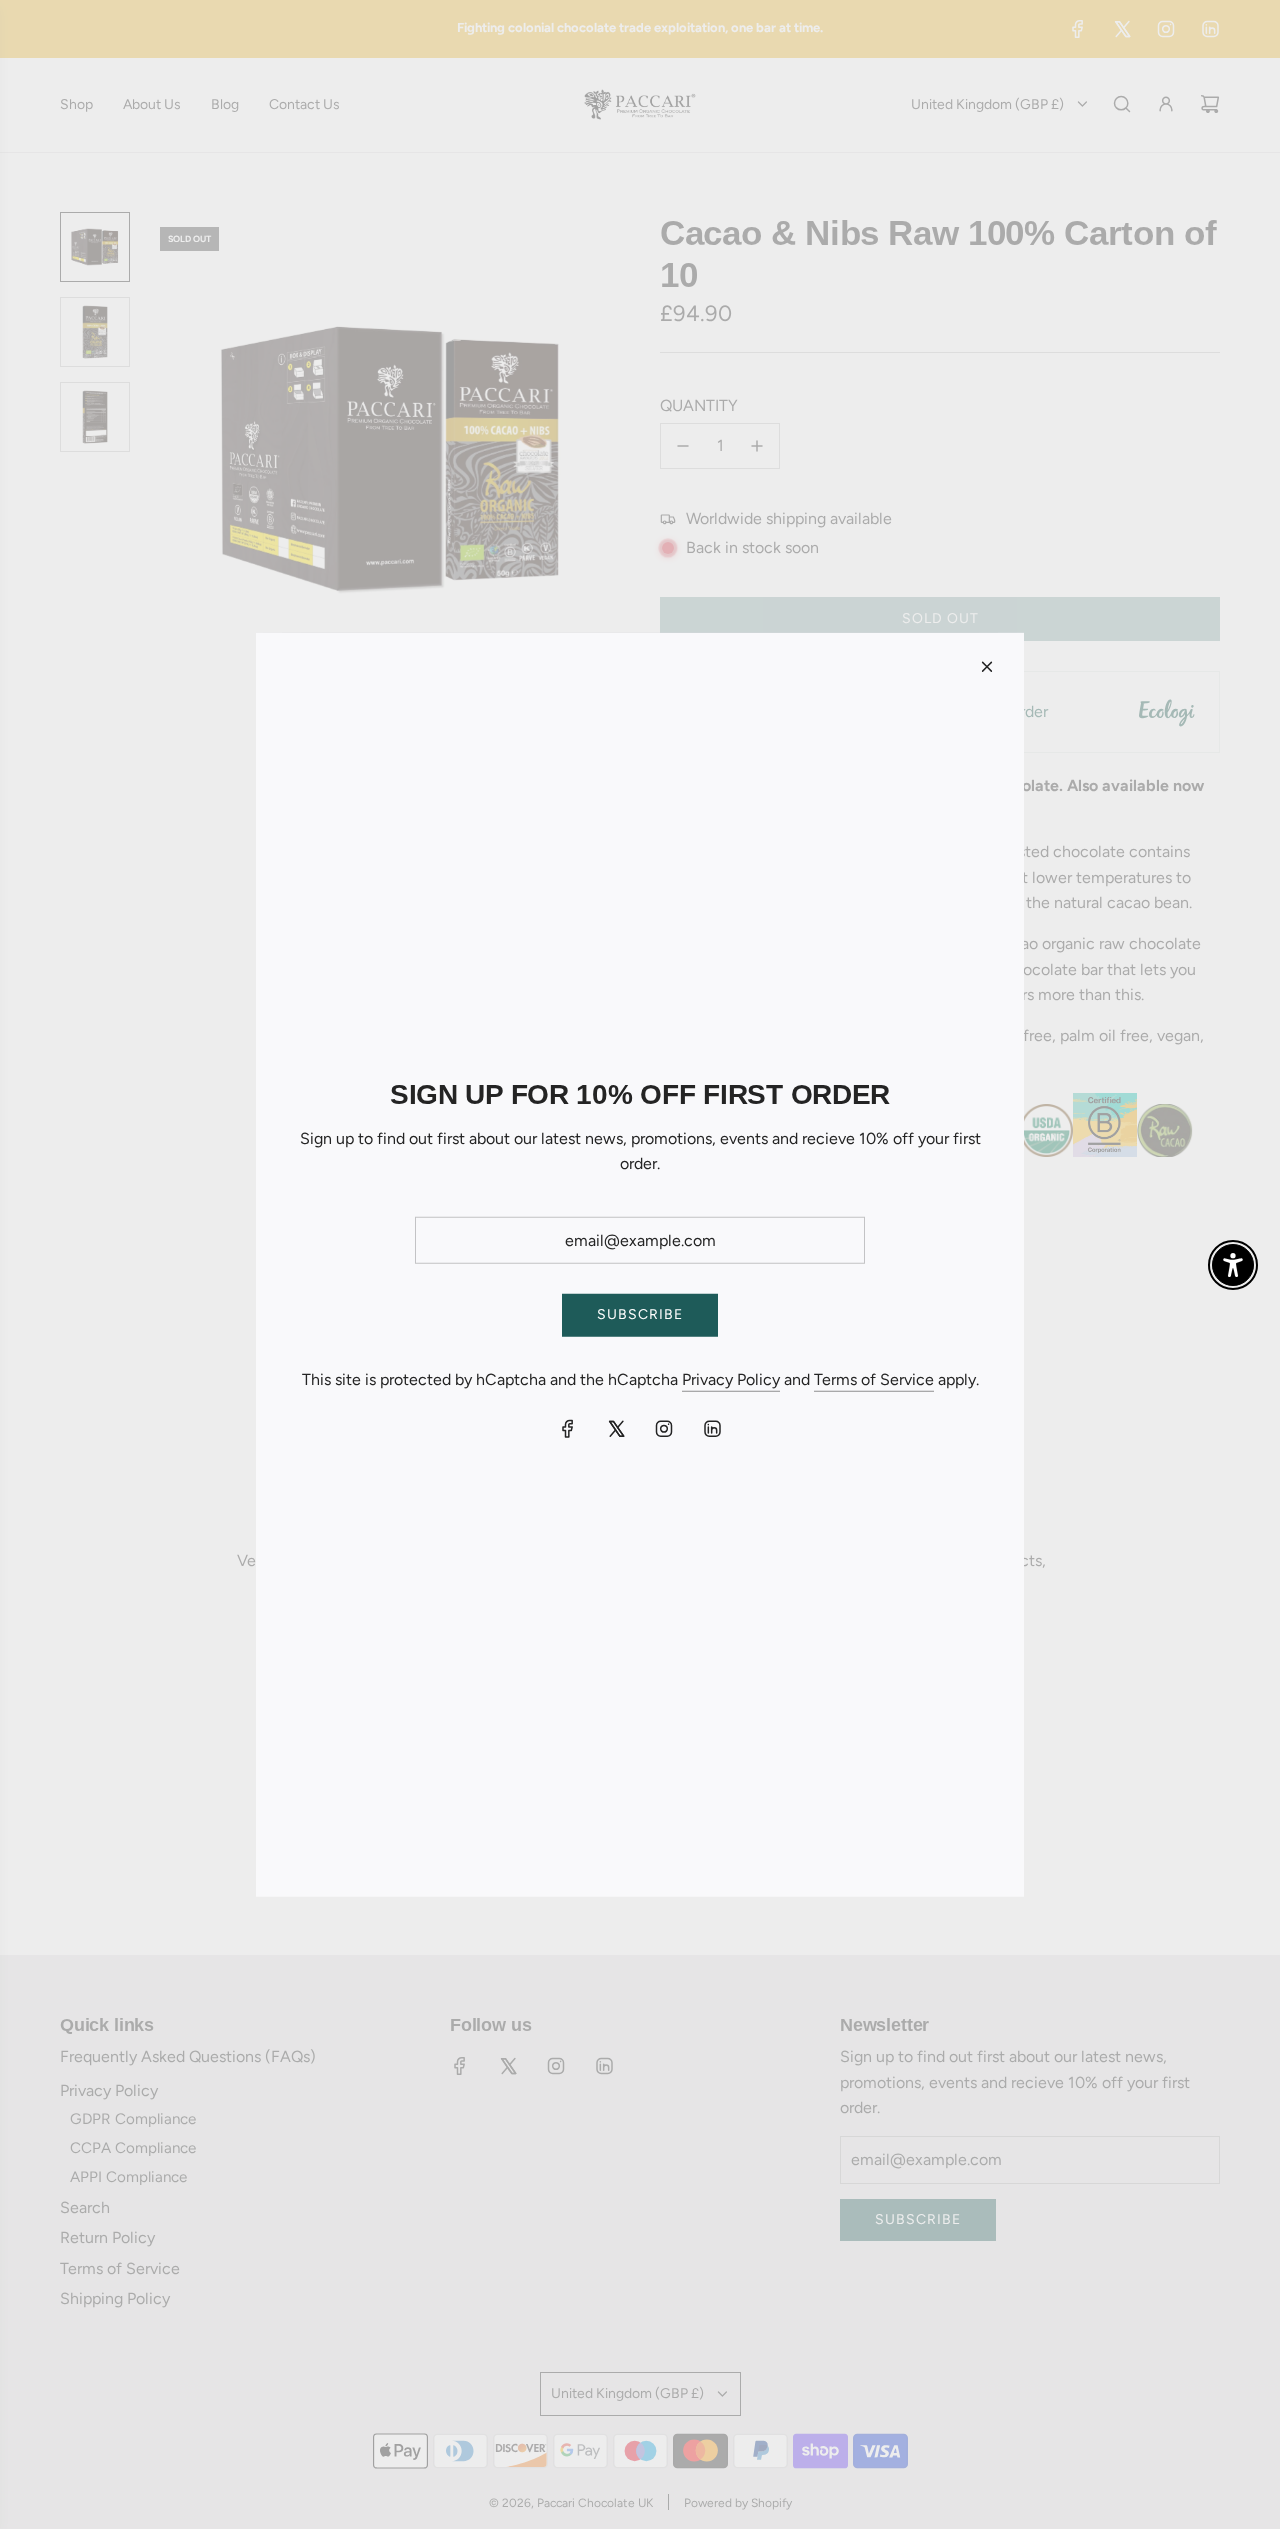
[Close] (987, 666)
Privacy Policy (731, 1379)
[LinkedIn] (712, 1429)
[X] (616, 1429)
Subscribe (640, 1314)
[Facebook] (568, 1429)
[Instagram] (664, 1429)
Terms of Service (874, 1379)
